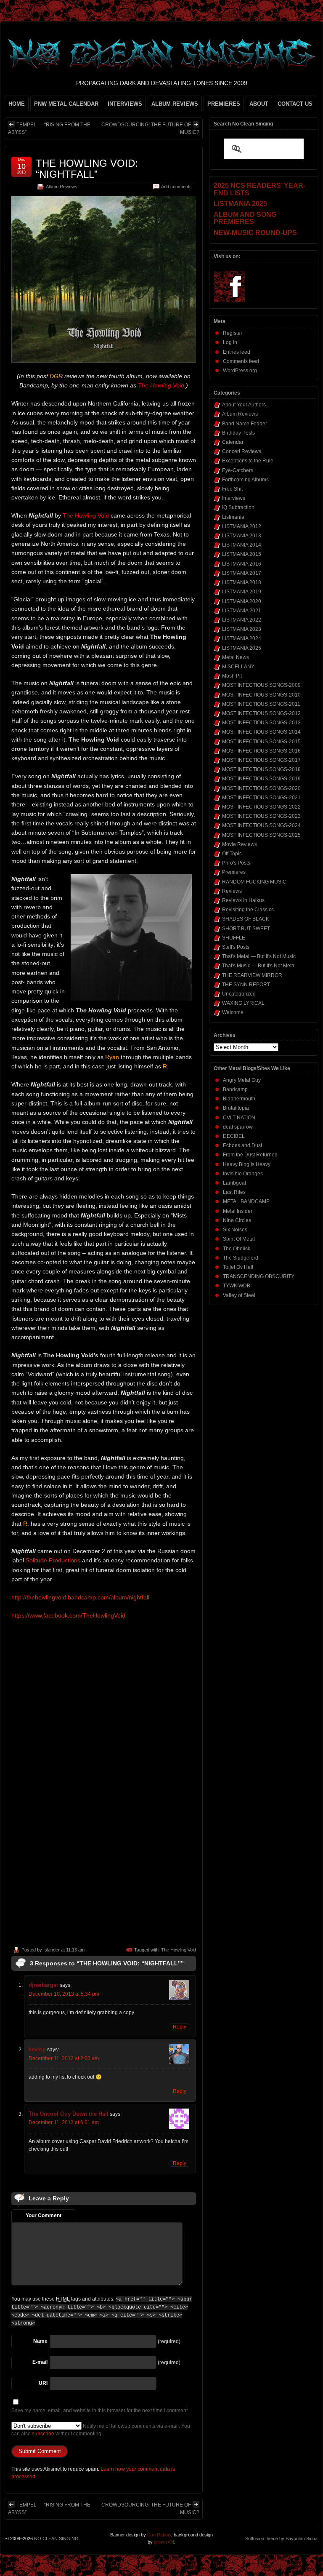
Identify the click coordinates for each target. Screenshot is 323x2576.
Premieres (234, 872)
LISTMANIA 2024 (242, 638)
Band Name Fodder (245, 424)
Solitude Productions (53, 1560)
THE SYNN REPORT (246, 985)
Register (233, 333)
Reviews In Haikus (243, 900)
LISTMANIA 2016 (242, 564)
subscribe (43, 2434)
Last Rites (234, 1192)
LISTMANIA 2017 (242, 573)
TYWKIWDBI (237, 1286)
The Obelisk (237, 1249)
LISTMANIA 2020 (242, 601)
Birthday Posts (238, 433)
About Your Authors (244, 405)
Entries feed (237, 352)
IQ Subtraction (238, 507)
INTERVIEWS (125, 104)
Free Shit (232, 489)
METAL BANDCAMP (246, 1201)
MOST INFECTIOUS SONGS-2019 (261, 779)
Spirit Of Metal (239, 1239)
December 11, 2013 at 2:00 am (64, 2058)
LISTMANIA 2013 (242, 536)
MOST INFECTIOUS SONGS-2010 (261, 695)
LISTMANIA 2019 (242, 592)
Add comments (176, 187)
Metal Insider (238, 1211)
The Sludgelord (241, 1258)
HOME (17, 104)
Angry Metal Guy (242, 1080)
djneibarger (44, 1985)
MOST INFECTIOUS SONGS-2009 (261, 685)
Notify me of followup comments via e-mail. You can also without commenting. (101, 2430)
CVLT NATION (239, 1118)
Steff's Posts (236, 947)
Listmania (233, 517)
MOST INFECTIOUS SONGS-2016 (261, 751)
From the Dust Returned (250, 1155)
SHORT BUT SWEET (246, 929)
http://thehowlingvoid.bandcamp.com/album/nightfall (80, 1597)
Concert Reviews (242, 451)
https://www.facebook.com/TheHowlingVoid (68, 1615)
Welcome (233, 1012)
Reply (180, 2027)
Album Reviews (62, 187)
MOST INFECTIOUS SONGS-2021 (261, 798)
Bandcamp (235, 1089)
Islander (52, 1950)
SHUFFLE (234, 938)
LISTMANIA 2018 (242, 582)
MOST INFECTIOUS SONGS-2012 (261, 713)
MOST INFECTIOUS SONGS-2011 (261, 704)
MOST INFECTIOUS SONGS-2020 (261, 788)
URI (43, 2383)
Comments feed (241, 361)
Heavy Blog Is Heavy (247, 1164)
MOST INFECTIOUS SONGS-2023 (261, 816)
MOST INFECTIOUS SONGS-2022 (261, 807)
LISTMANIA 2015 (242, 554)
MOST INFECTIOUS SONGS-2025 (261, 835)
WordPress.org (240, 371)
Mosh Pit (232, 676)
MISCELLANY (238, 667)
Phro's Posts (236, 863)
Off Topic (232, 854)
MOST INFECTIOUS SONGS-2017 (261, 760)
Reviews (232, 891)
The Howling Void (179, 1950)
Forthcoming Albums (245, 480)
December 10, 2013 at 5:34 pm (64, 1994)
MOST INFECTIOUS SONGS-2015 (261, 742)
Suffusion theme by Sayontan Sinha (281, 2539)
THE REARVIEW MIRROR (252, 975)
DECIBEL (234, 1136)
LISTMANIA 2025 (242, 648)
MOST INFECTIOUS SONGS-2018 (261, 769)
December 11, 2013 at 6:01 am (64, 2122)
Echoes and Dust (242, 1145)
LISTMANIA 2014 (242, 545)
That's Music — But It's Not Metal (259, 966)
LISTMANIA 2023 (242, 629)
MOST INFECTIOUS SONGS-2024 (261, 825)
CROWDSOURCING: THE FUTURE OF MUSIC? (150, 128)
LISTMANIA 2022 (242, 620)
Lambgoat (234, 1183)
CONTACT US (295, 104)
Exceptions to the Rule (248, 461)
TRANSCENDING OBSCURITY (259, 1276)
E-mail (40, 2362)
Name (40, 2341)
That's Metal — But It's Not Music (259, 956)
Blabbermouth (239, 1099)
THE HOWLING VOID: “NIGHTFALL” (87, 169)
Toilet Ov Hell (238, 1267)
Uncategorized (239, 994)
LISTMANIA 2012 (242, 526)
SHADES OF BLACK (246, 919)
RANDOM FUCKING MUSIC (254, 882)
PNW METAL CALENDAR (66, 104)
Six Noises (235, 1230)
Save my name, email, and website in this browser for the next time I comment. (100, 2410)
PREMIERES (224, 104)
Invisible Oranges (243, 1174)
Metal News (236, 657)
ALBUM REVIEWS (175, 104)
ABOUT (259, 104)
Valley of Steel (239, 1295)
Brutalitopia (236, 1108)
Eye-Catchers (238, 470)
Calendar (233, 442)
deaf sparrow (238, 1127)
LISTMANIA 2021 (242, 611)
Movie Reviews (240, 844)
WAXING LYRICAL (243, 1003)
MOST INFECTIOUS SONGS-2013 (261, 723)
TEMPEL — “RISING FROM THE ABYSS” (49, 128)
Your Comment (44, 2216)
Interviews (234, 498)
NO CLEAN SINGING (56, 2539)
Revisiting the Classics (248, 910)
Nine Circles (237, 1220)
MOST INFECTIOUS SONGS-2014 (261, 732)
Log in (230, 342)
